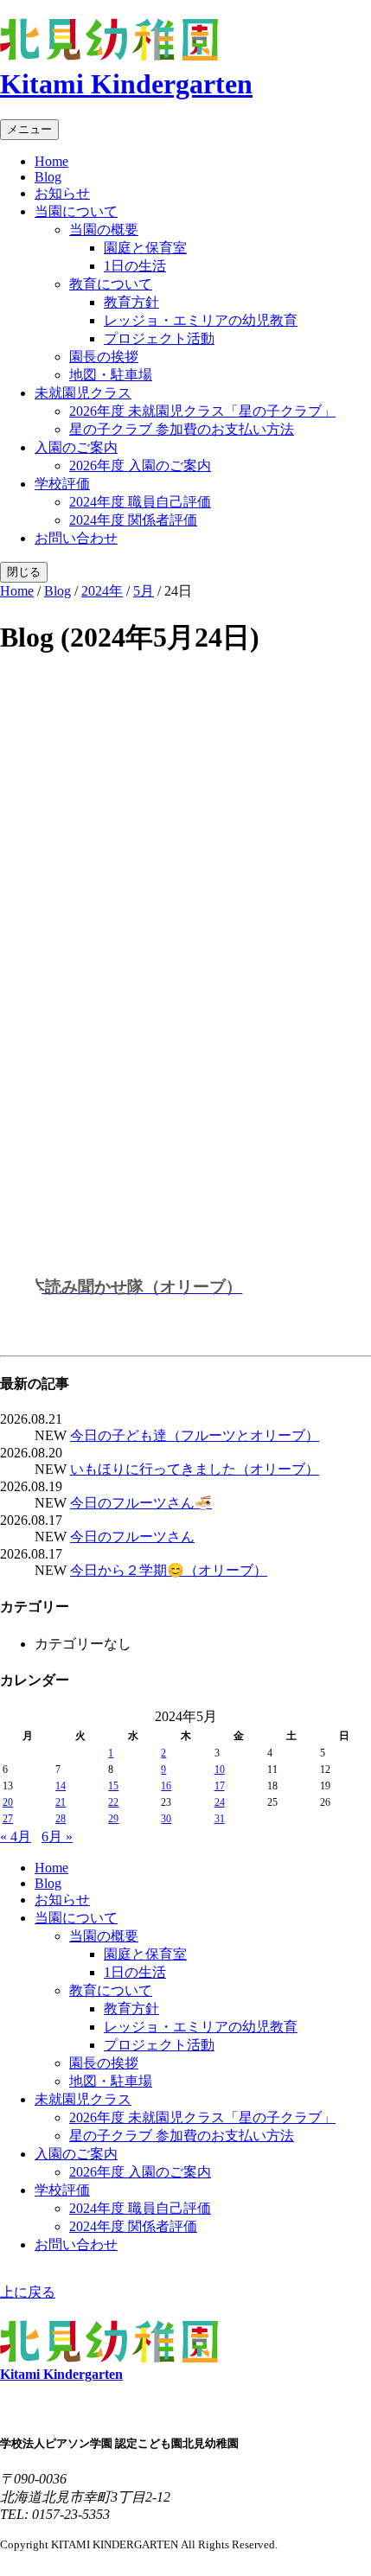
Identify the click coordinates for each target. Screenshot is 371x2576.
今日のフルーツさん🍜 (141, 1503)
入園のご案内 (76, 447)
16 (166, 1786)
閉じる (24, 572)
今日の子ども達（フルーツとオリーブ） (195, 1435)
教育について (111, 284)
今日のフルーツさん (132, 1537)
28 (61, 1819)
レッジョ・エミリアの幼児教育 (201, 320)
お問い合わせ (76, 538)
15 (113, 1786)
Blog (48, 177)
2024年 (102, 591)
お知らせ (62, 193)
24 (220, 1802)
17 (220, 1786)
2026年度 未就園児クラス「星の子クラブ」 (202, 411)
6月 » (57, 1836)
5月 (144, 591)
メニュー (29, 129)
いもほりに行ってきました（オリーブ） (195, 1469)
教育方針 (131, 302)
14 (61, 1786)
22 (113, 1802)
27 (8, 1819)
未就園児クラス (83, 393)
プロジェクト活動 (159, 338)
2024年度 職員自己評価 (140, 502)
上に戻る (28, 2292)
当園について (76, 211)
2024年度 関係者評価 (133, 520)
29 (113, 1819)
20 (8, 1802)
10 (220, 1769)
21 (61, 1802)
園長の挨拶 (104, 357)
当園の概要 (104, 230)
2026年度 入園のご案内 (140, 465)
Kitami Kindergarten (126, 84)
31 (220, 1819)
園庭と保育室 (145, 248)
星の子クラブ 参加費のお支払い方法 (182, 429)
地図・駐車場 (111, 375)
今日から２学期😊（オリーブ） (169, 1570)
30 (166, 1819)
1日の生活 (135, 266)
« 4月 (16, 1836)
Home (51, 161)
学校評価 (62, 484)
